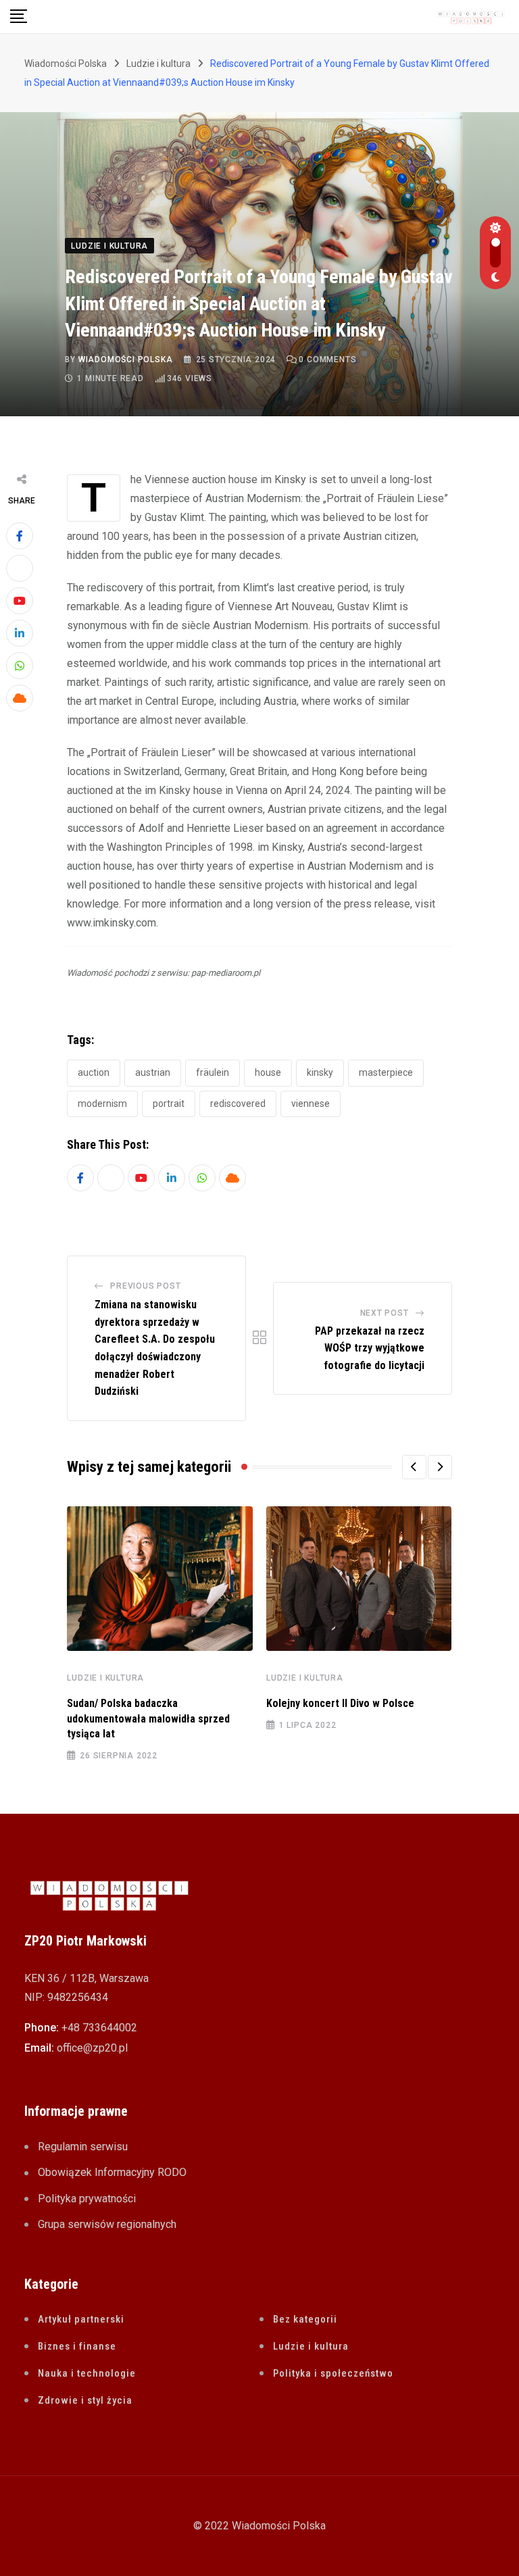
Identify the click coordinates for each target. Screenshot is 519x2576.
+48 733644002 (99, 2028)
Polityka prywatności (87, 2199)
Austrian (153, 1072)
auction (94, 1072)
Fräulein (213, 1072)
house (268, 1072)
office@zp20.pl (92, 2048)
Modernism (102, 1104)
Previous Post (145, 1286)
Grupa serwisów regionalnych (107, 2224)
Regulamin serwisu (83, 2147)
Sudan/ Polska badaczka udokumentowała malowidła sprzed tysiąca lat (148, 1718)
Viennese (311, 1104)
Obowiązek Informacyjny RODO (112, 2172)
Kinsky (320, 1072)
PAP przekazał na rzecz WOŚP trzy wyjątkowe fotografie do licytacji (370, 1348)
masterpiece (386, 1072)
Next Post (385, 1313)
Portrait (169, 1104)
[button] (414, 1467)
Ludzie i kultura (105, 1678)
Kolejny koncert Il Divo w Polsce (340, 1703)
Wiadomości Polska (126, 360)
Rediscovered (238, 1104)
